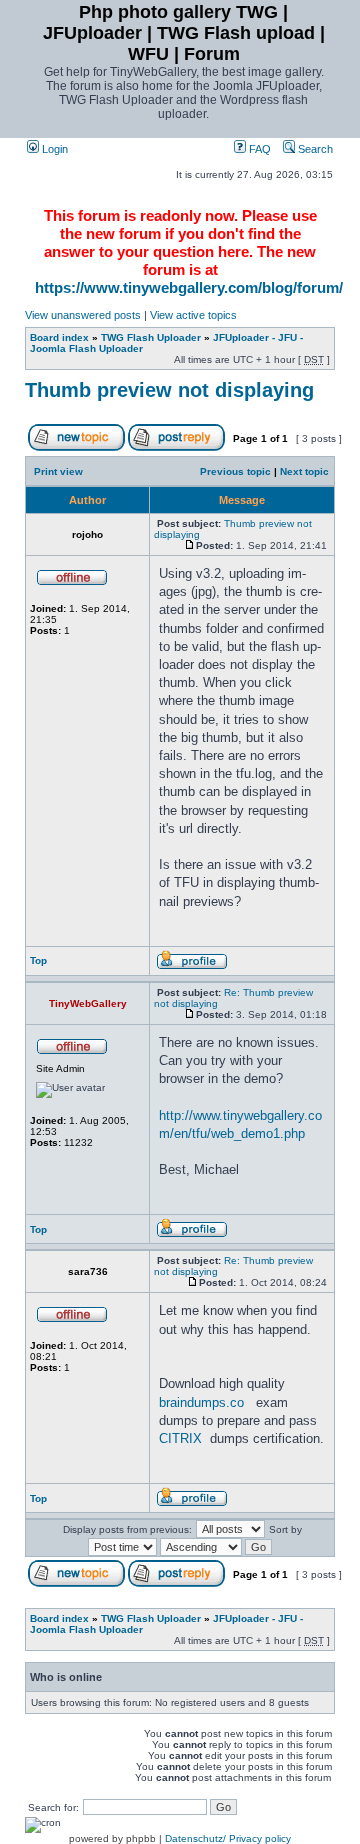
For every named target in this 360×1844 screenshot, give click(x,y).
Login (53, 149)
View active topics (193, 315)
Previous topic (235, 471)
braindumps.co (201, 1402)
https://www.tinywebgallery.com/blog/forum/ (189, 287)
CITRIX (180, 1438)
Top (38, 960)
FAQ (258, 149)
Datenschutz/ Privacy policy (228, 1838)
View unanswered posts (83, 315)
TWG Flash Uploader (151, 337)
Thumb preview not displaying (169, 390)
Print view (58, 471)
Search (314, 149)
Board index (59, 337)
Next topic (304, 471)
